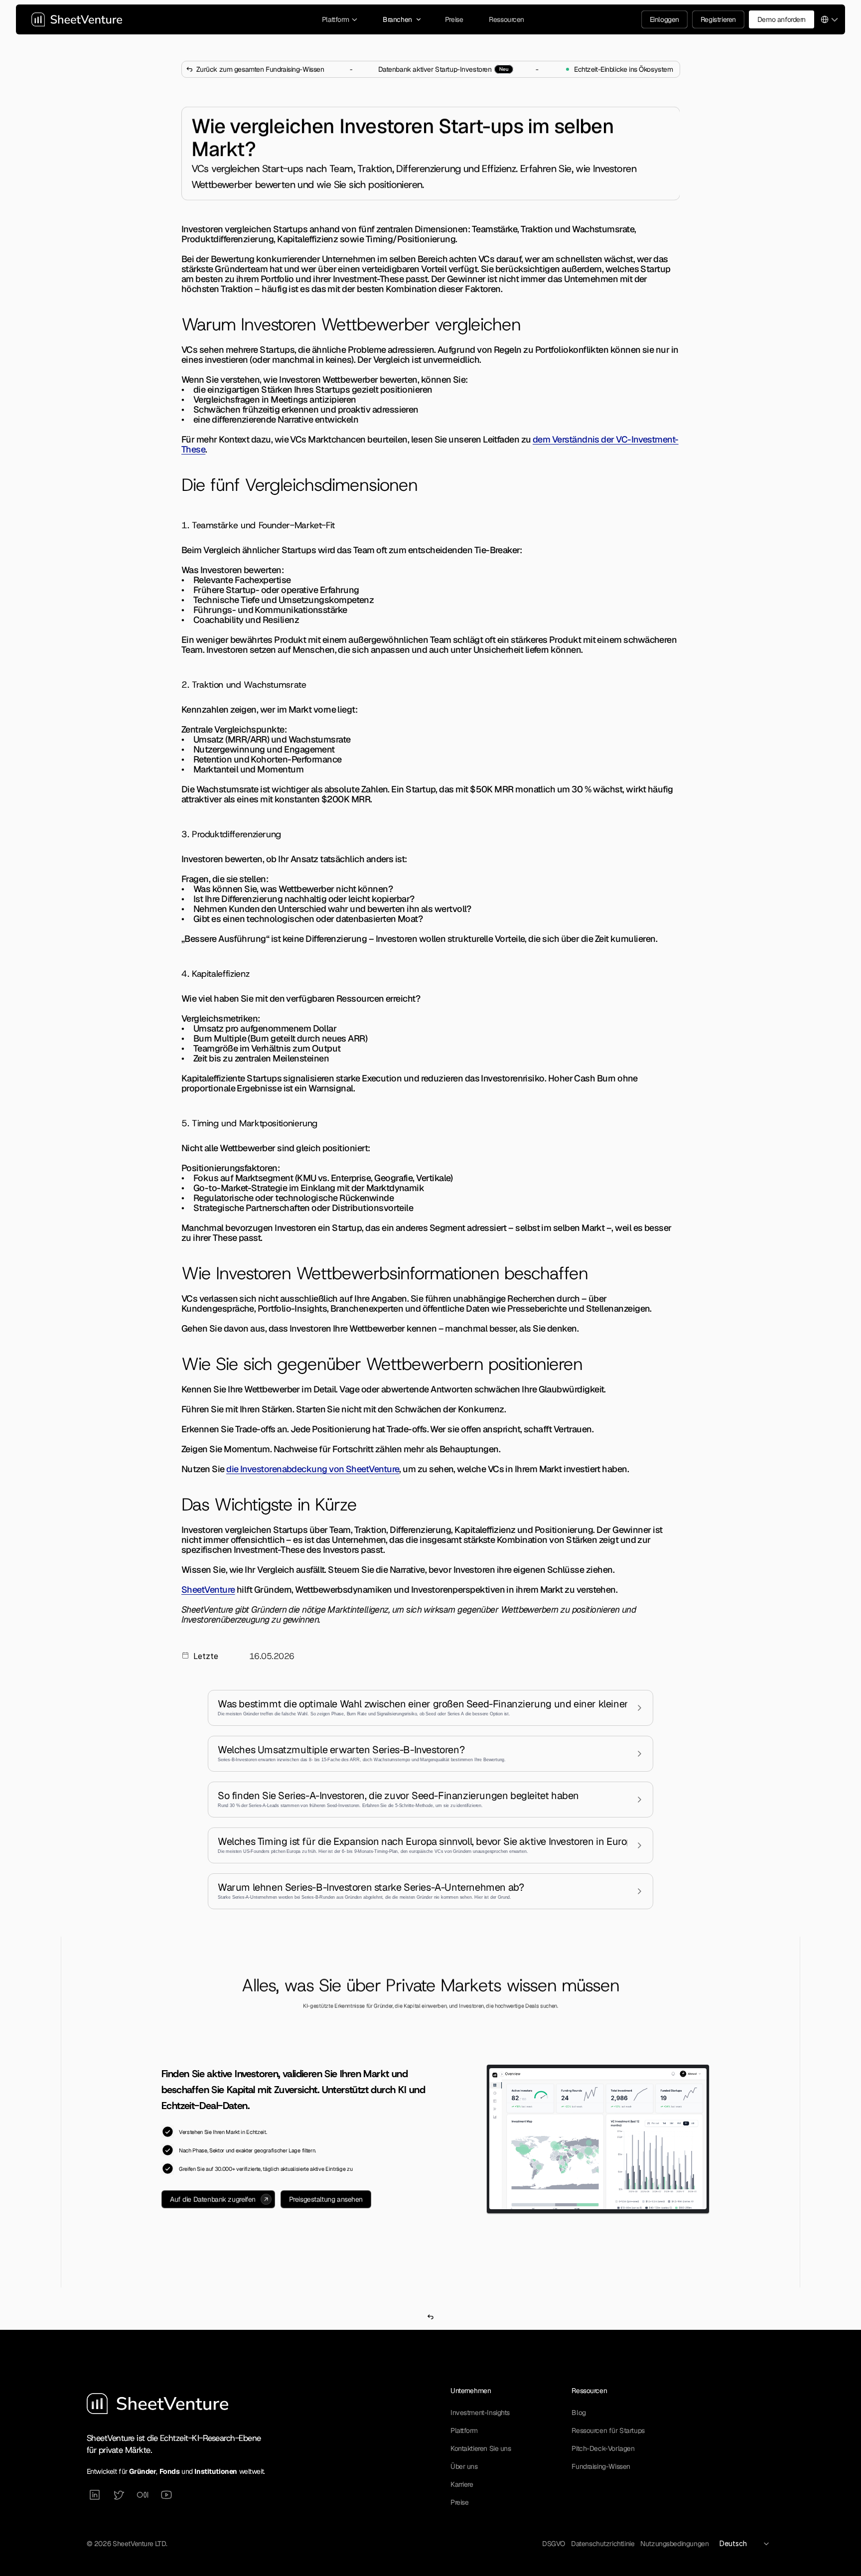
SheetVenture (208, 1590)
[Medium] (143, 2495)
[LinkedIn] (95, 2495)
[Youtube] (166, 2495)
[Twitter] (119, 2495)
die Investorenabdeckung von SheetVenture (313, 1469)
